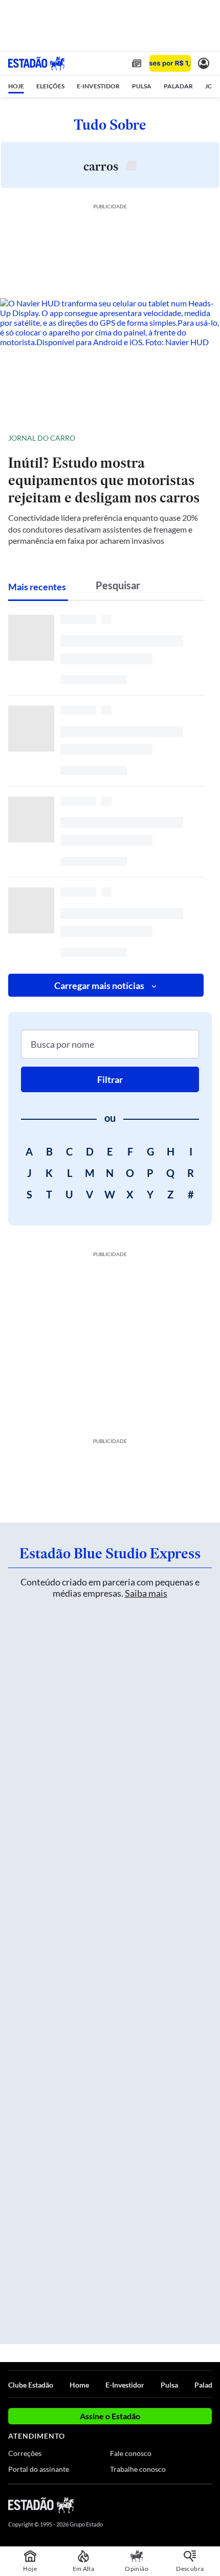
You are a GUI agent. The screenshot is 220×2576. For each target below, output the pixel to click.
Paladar (207, 2385)
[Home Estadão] (36, 63)
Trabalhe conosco (138, 2469)
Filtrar (110, 1079)
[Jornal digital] (137, 63)
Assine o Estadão (110, 2416)
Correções (25, 2453)
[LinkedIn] (207, 2505)
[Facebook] (152, 2505)
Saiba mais (146, 1593)
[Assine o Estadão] (170, 64)
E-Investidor (125, 2385)
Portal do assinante (39, 2469)
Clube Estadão (31, 2385)
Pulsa (169, 2385)
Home (79, 2385)
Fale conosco (131, 2453)
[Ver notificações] (204, 63)
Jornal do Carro (42, 438)
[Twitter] (170, 2505)
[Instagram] (189, 2505)
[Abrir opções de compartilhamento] (204, 438)
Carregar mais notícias (99, 985)
